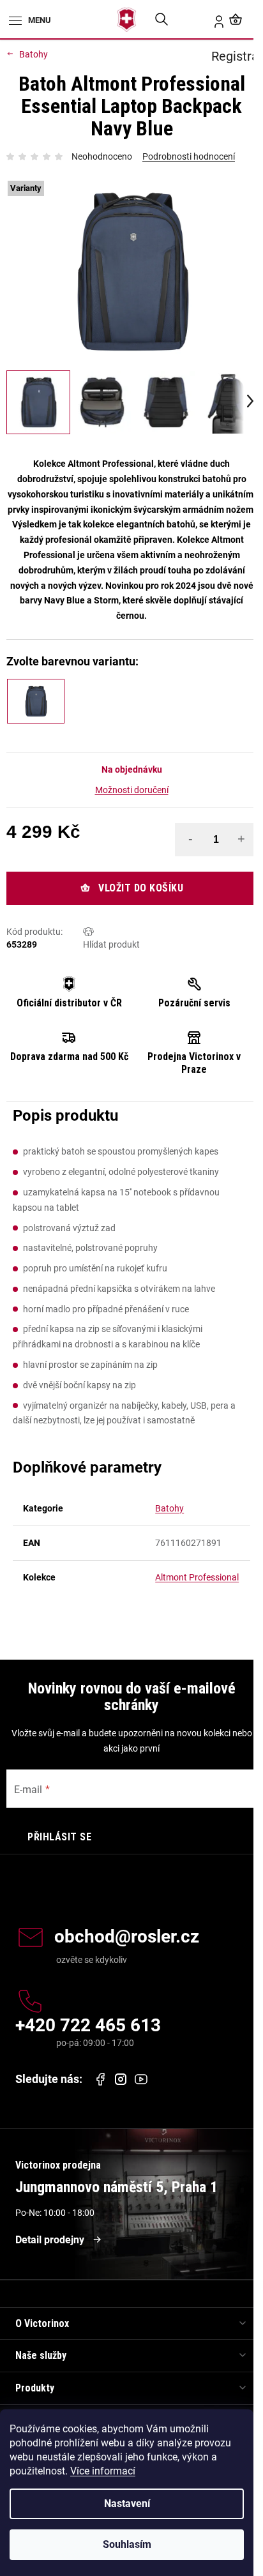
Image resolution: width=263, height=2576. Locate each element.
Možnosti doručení (132, 790)
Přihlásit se (59, 1837)
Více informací (103, 2471)
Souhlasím (127, 2544)
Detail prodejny (50, 2240)
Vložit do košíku (141, 888)
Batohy (169, 1508)
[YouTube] (141, 2079)
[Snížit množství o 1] (190, 839)
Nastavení (127, 2504)
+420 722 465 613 (88, 2026)
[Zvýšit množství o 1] (241, 839)
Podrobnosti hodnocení (189, 156)
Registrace (211, 19)
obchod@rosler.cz (127, 1937)
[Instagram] (121, 2080)
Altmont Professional (197, 1577)
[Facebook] (100, 2079)
